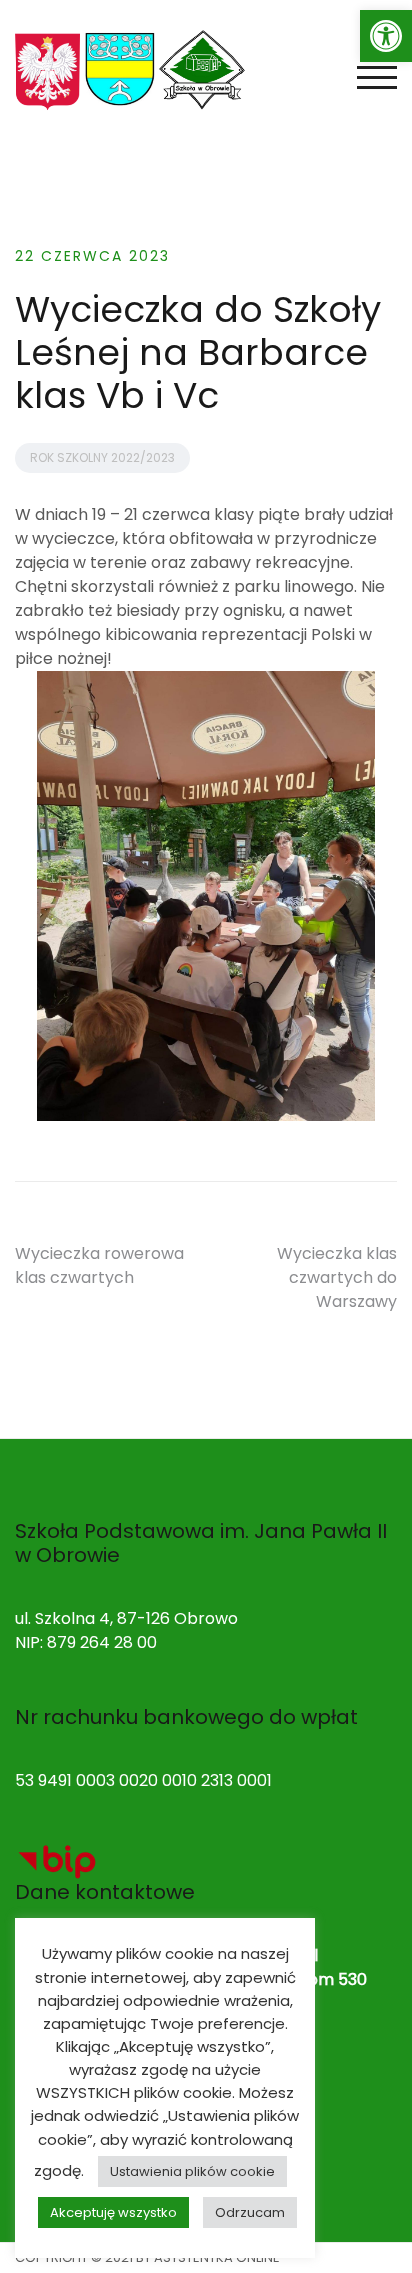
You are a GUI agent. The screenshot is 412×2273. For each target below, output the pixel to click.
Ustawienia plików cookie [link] (192, 2171)
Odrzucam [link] (250, 2212)
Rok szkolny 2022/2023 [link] (102, 457)
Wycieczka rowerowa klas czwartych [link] (99, 1265)
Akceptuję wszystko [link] (113, 2212)
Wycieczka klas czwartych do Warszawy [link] (337, 1277)
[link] (386, 36)
